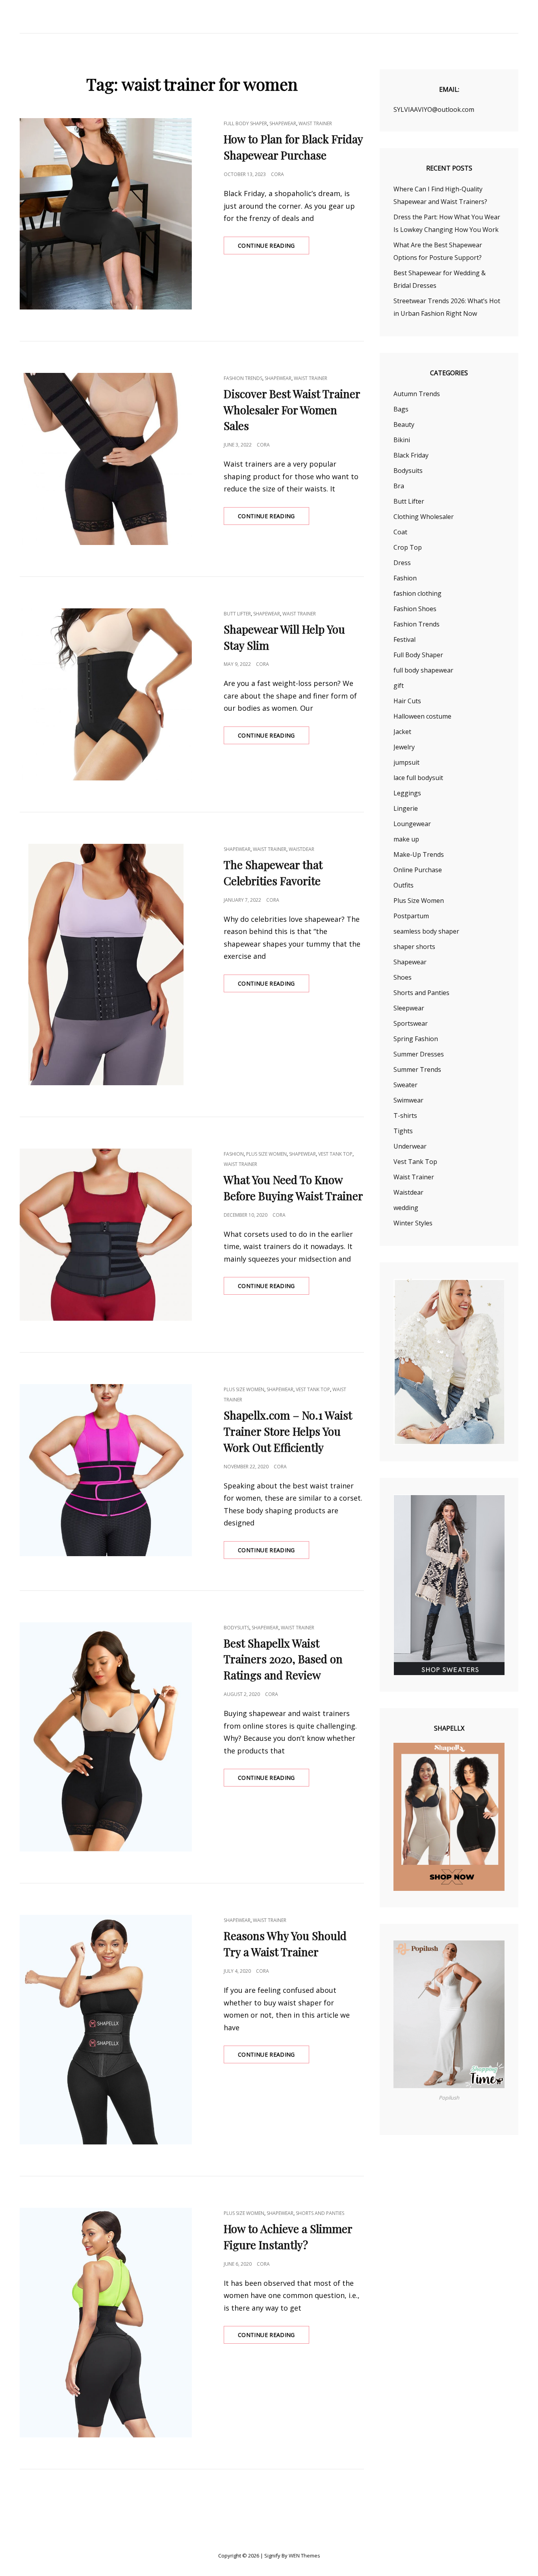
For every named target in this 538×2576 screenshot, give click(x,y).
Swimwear (408, 1100)
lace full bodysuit (418, 778)
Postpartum (411, 916)
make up (406, 839)
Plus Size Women (266, 1154)
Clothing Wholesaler (424, 517)
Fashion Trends (243, 378)
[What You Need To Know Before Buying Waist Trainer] (106, 1235)
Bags (401, 409)
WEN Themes (304, 2556)
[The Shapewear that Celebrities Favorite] (106, 965)
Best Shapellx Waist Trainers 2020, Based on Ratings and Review (283, 1659)
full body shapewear (423, 670)
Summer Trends (417, 1069)
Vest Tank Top (335, 1154)
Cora (277, 174)
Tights (403, 1131)
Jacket (402, 732)
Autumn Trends (417, 394)
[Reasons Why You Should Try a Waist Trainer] (106, 2030)
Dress (402, 563)
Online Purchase (418, 870)
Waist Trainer (315, 123)
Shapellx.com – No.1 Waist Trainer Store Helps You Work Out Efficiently (288, 1431)
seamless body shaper (426, 931)
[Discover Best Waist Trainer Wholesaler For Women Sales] (106, 459)
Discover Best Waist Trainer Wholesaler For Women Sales (292, 410)
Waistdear (301, 849)
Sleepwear (409, 1008)
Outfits (403, 885)
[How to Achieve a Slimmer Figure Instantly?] (106, 2323)
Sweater (405, 1085)
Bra (399, 486)
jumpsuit (406, 762)
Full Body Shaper (245, 123)
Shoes (403, 977)
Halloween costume (422, 716)
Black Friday (411, 455)
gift (399, 686)
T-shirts (405, 1116)
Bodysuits (237, 1628)
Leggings (407, 793)
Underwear (410, 1146)
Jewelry (404, 747)
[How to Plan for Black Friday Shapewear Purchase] (106, 214)
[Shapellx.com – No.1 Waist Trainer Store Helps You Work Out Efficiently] (106, 1470)
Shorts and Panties (320, 2213)
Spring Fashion (416, 1039)
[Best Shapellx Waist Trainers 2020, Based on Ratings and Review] (106, 1737)
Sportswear (411, 1023)
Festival (404, 639)
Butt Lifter (237, 614)
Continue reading (274, 248)
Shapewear (283, 123)
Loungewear (412, 824)
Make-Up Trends (419, 854)
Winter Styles (413, 1223)
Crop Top (408, 547)
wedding (406, 1208)
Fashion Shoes (415, 609)
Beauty (404, 424)
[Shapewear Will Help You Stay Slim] (106, 694)
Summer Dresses (419, 1054)
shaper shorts (414, 947)
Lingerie (406, 808)
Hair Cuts (407, 701)
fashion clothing (417, 593)
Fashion (234, 1154)
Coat (400, 532)
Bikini (402, 440)
